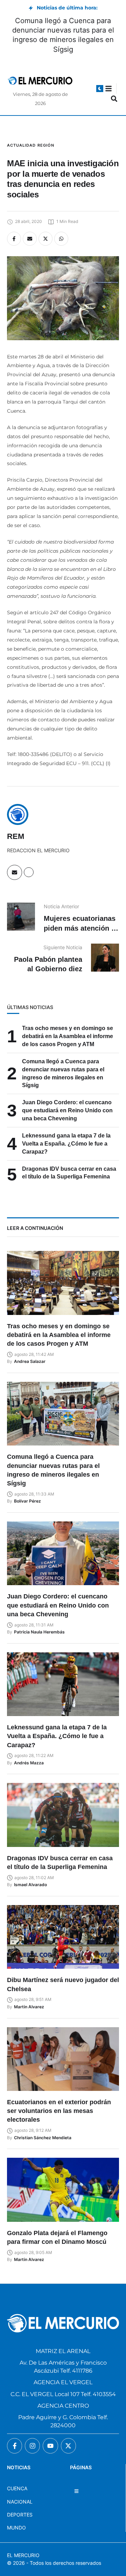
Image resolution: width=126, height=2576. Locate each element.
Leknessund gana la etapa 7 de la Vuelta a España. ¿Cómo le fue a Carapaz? (66, 1144)
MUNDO (16, 2528)
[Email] (30, 239)
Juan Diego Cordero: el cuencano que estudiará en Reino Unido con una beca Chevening (67, 1110)
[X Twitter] (45, 239)
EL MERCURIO (23, 2555)
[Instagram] (32, 2446)
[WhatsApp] (61, 239)
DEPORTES (20, 2515)
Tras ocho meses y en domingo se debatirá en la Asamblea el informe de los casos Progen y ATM (68, 1036)
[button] (100, 89)
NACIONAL (20, 2502)
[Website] (29, 872)
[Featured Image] (63, 1283)
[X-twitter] (68, 2446)
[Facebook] (14, 239)
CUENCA (17, 2488)
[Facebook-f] (15, 2446)
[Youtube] (50, 2446)
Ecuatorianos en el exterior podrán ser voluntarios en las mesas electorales (59, 2111)
